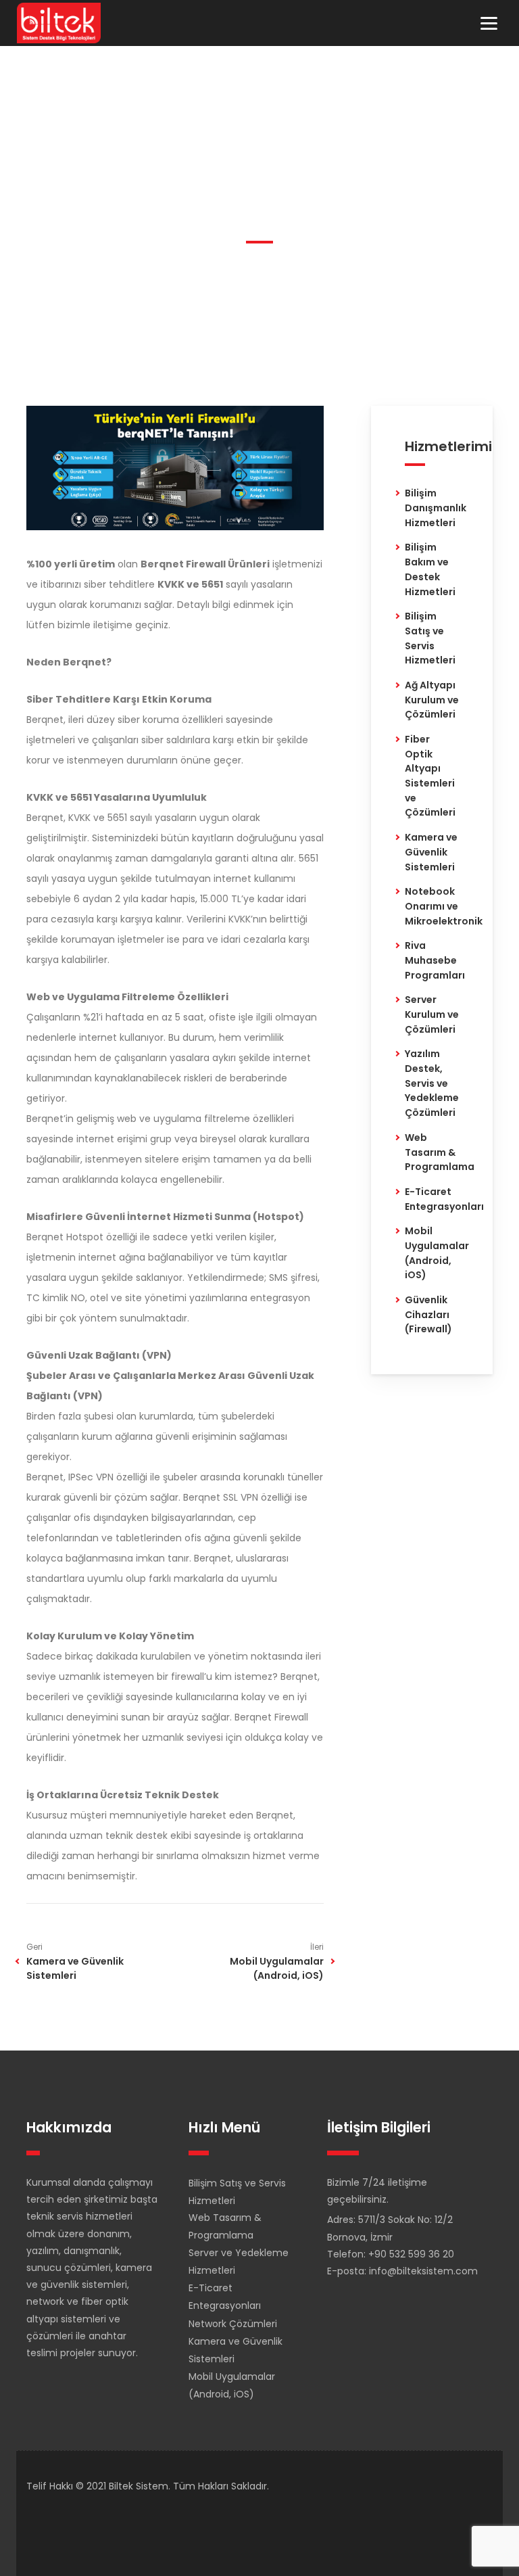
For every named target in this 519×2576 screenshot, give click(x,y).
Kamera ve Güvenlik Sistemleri (75, 1968)
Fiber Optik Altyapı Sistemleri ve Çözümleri (430, 776)
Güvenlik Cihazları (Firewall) (428, 1314)
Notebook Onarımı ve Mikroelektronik (444, 906)
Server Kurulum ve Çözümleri (432, 1014)
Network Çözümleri (233, 2324)
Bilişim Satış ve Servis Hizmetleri (430, 638)
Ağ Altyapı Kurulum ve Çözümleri (432, 700)
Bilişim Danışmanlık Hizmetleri (436, 508)
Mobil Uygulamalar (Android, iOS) (277, 1968)
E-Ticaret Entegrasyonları (444, 1199)
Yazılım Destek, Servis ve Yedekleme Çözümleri (432, 1083)
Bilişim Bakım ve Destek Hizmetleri (430, 569)
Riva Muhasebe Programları (435, 960)
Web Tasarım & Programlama (440, 1152)
